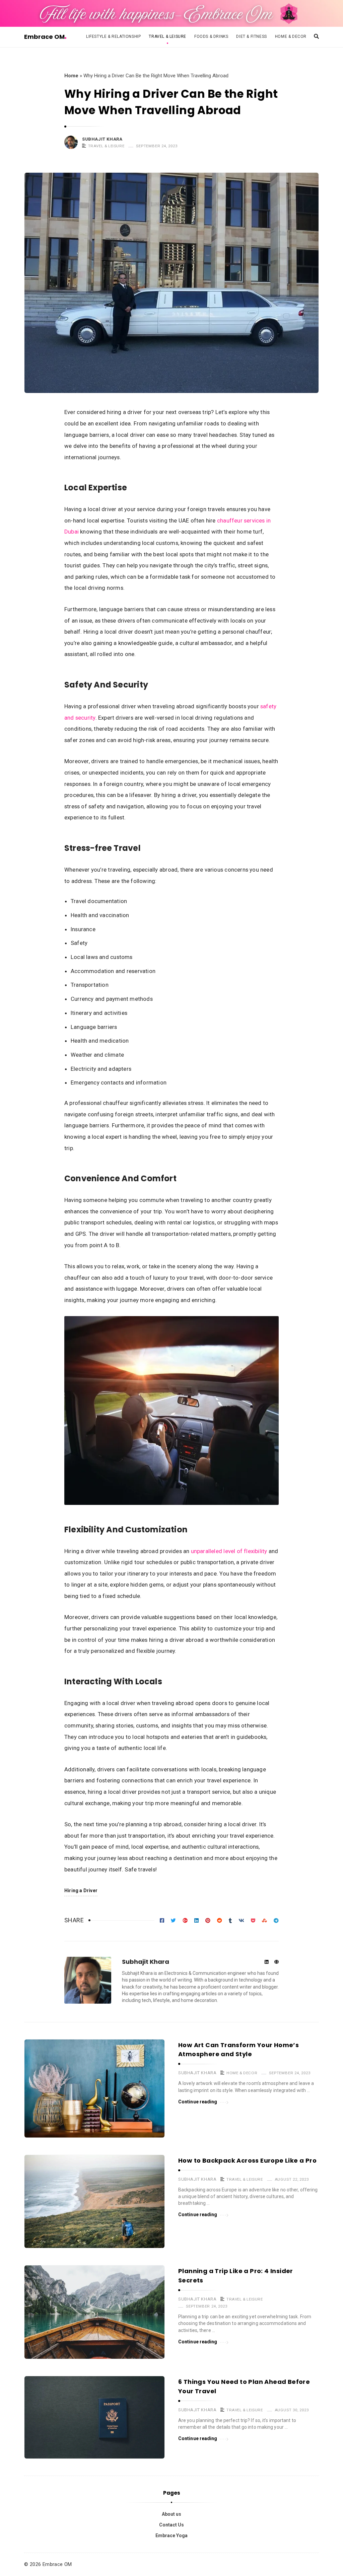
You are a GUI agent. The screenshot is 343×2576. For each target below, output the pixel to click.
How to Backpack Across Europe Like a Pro (247, 2160)
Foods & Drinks (211, 36)
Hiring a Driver (81, 1890)
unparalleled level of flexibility (229, 1551)
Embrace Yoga (171, 2535)
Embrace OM (44, 37)
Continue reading (198, 2102)
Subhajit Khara (102, 139)
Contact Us (171, 2525)
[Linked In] (266, 1962)
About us (171, 2514)
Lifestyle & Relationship (113, 36)
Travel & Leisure (167, 36)
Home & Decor (291, 36)
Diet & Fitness (251, 36)
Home (71, 76)
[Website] (277, 1962)
